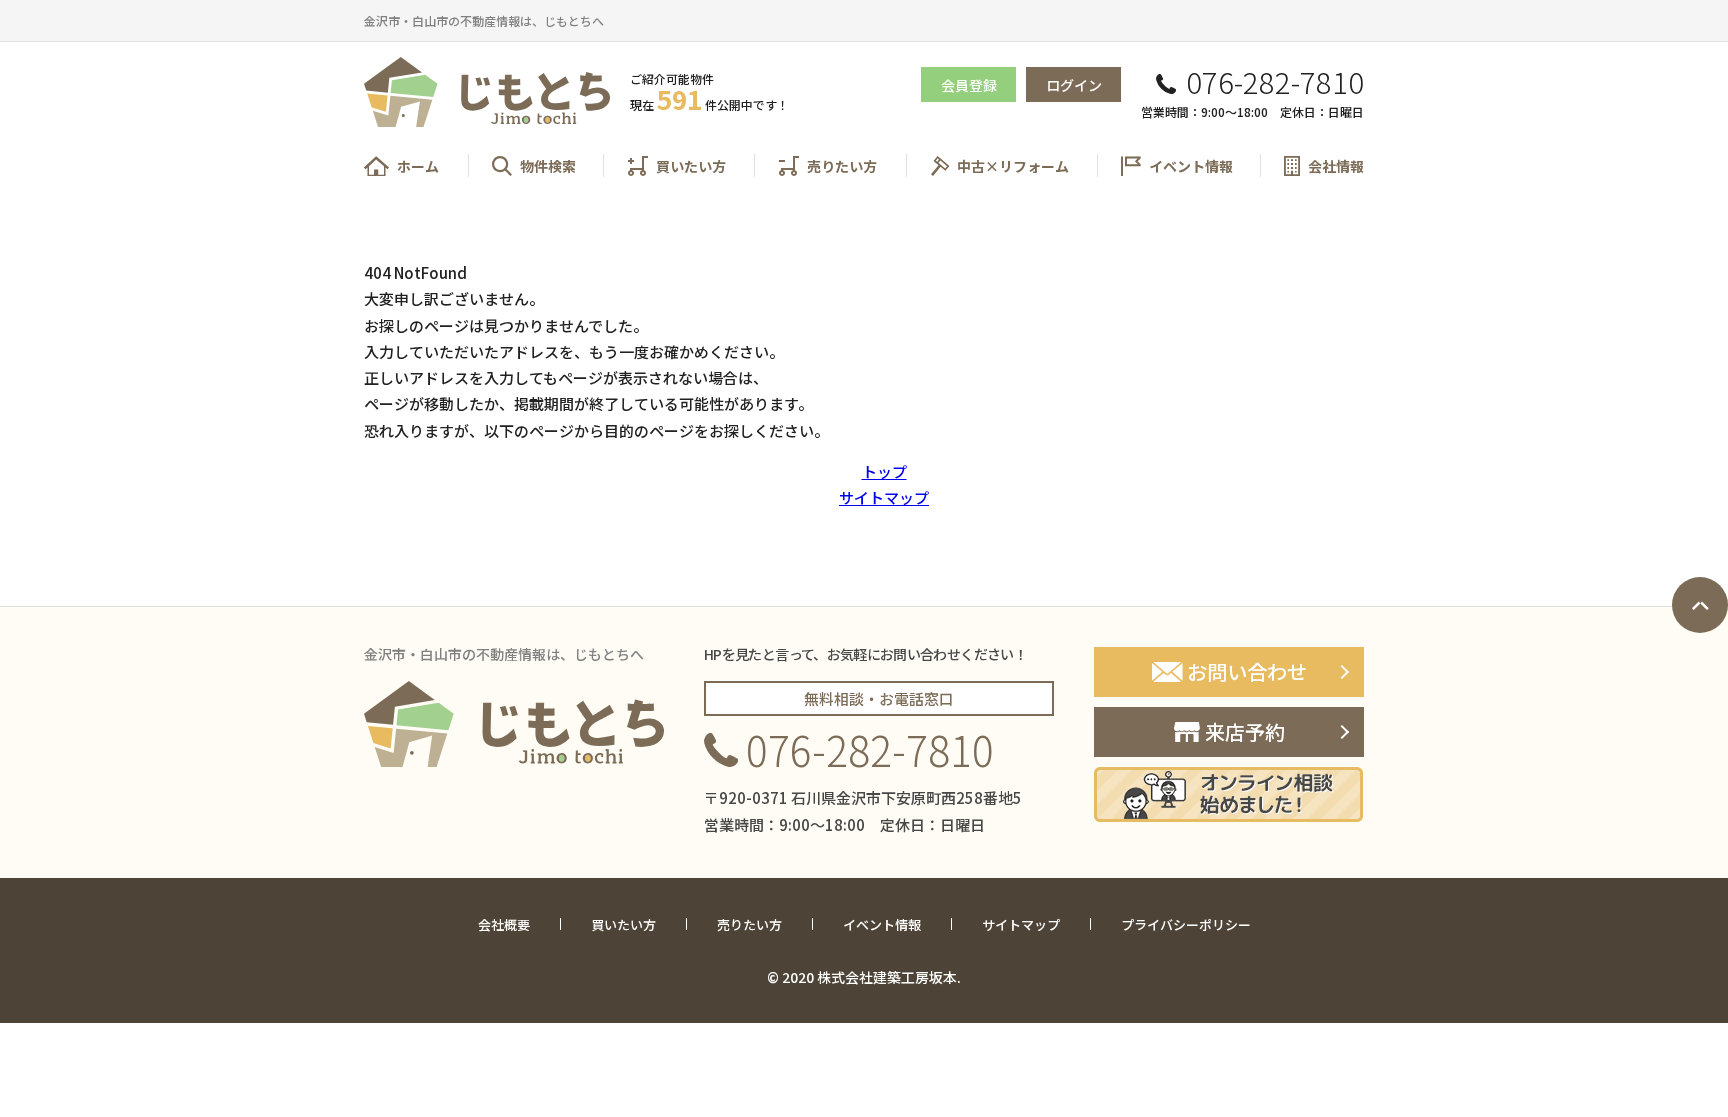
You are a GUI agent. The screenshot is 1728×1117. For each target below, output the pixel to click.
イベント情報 (1191, 166)
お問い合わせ (1247, 671)
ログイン (1074, 85)
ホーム (418, 166)
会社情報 (1336, 166)
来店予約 (1245, 731)
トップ (884, 471)
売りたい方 (842, 166)
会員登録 (969, 85)
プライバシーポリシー (1186, 925)
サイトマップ (884, 497)
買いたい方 (691, 166)
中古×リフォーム (1013, 166)
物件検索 (548, 166)
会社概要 (504, 925)
